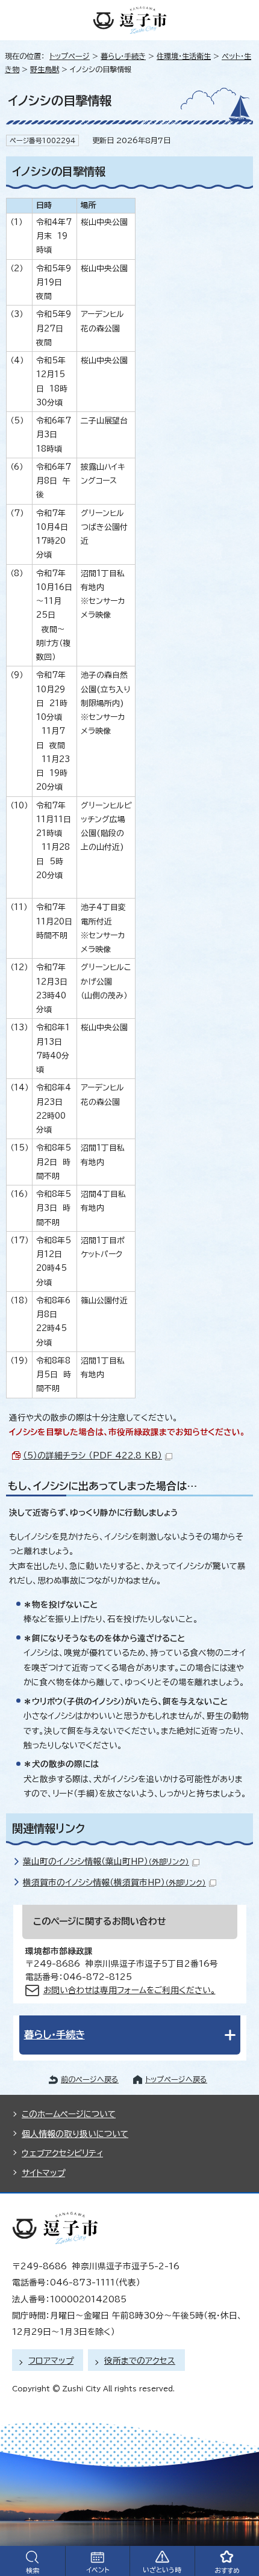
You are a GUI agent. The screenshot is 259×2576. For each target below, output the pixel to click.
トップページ (70, 56)
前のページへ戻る (90, 2079)
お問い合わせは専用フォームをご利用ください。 (129, 1990)
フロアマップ (51, 2361)
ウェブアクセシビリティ (62, 2153)
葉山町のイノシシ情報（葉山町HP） (106, 1861)
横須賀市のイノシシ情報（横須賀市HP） (114, 1883)
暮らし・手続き (123, 56)
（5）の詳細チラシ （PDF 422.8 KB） (92, 1456)
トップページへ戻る (176, 2079)
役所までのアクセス (140, 2361)
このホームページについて (69, 2114)
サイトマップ (43, 2173)
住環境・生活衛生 (184, 56)
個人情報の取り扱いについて (75, 2134)
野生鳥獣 (45, 69)
